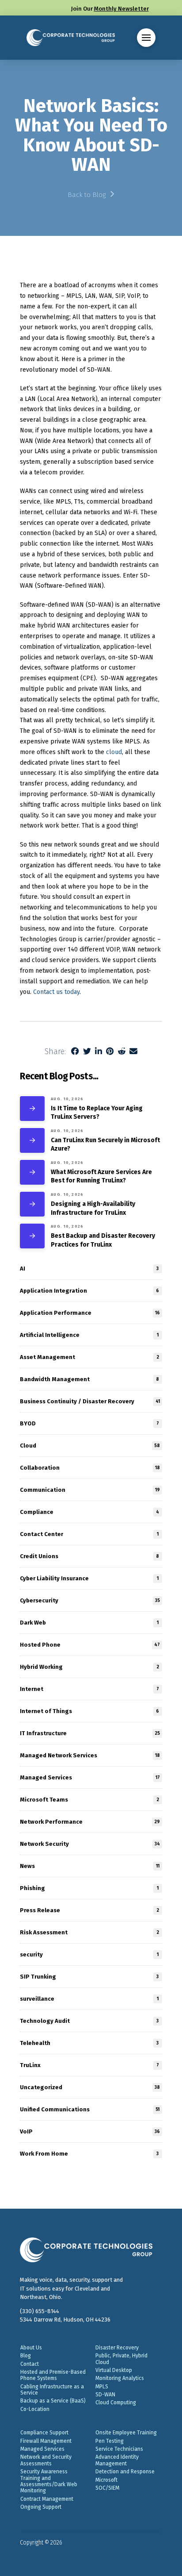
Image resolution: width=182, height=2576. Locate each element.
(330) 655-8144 (40, 2311)
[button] (146, 38)
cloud (114, 752)
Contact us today (56, 992)
